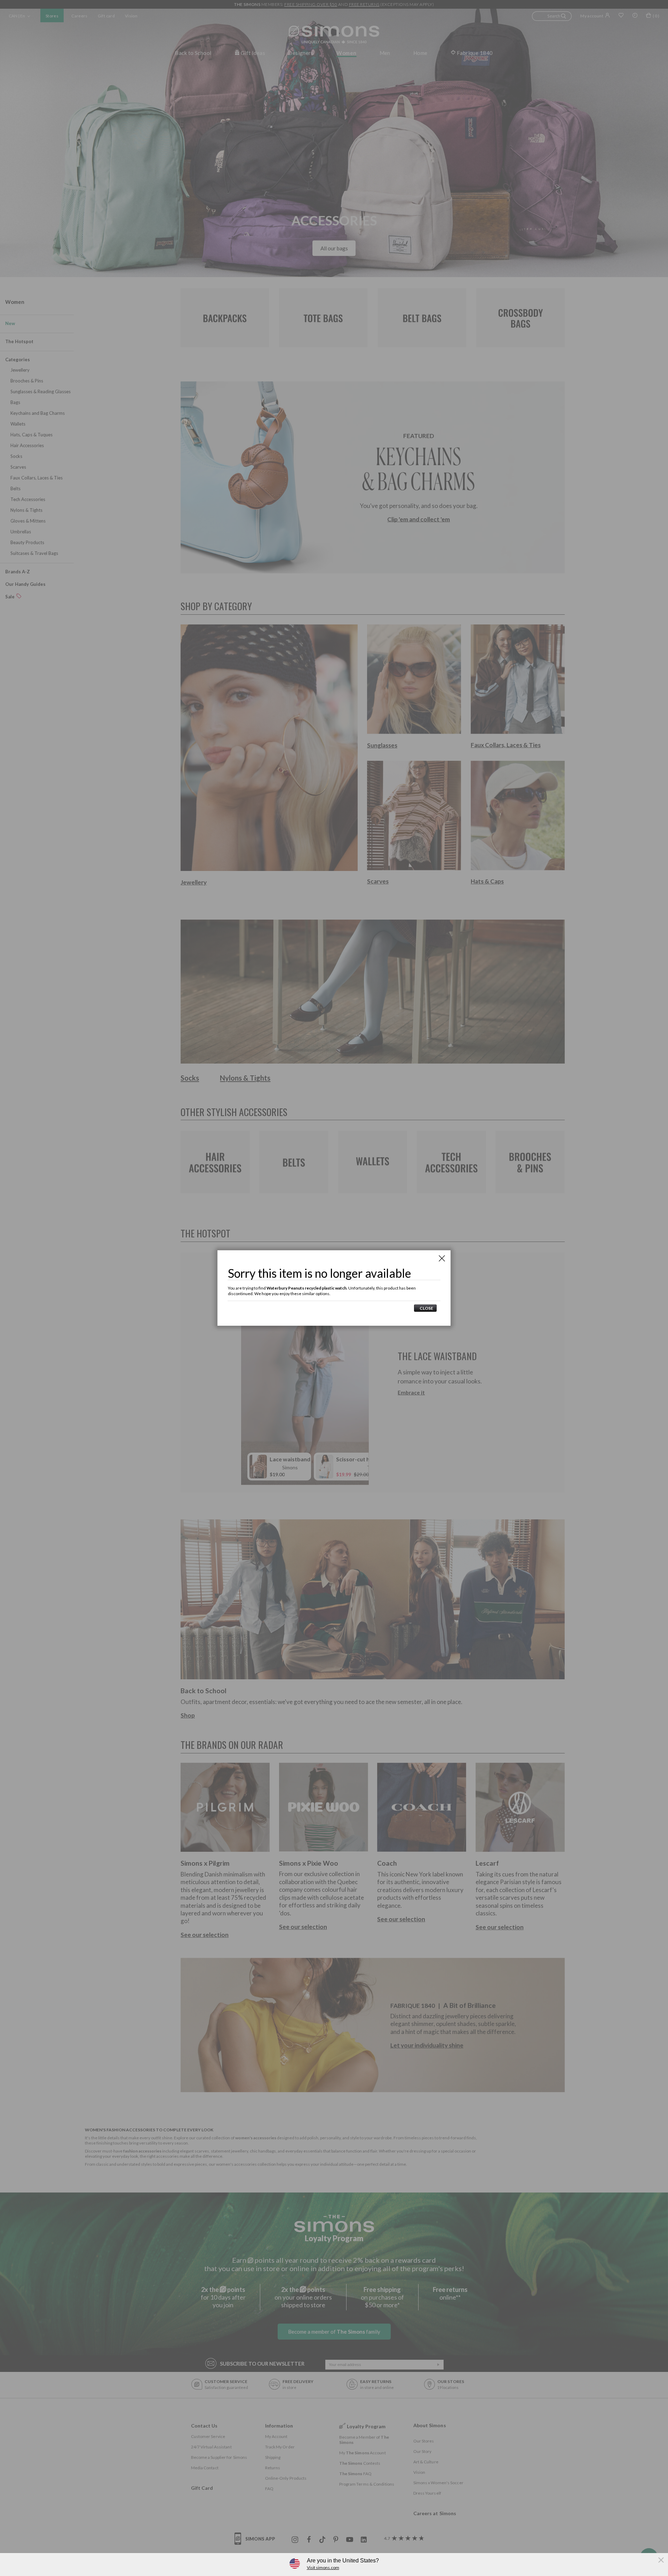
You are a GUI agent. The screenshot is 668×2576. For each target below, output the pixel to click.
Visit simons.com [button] (323, 2567)
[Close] (442, 1258)
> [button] (425, 1308)
